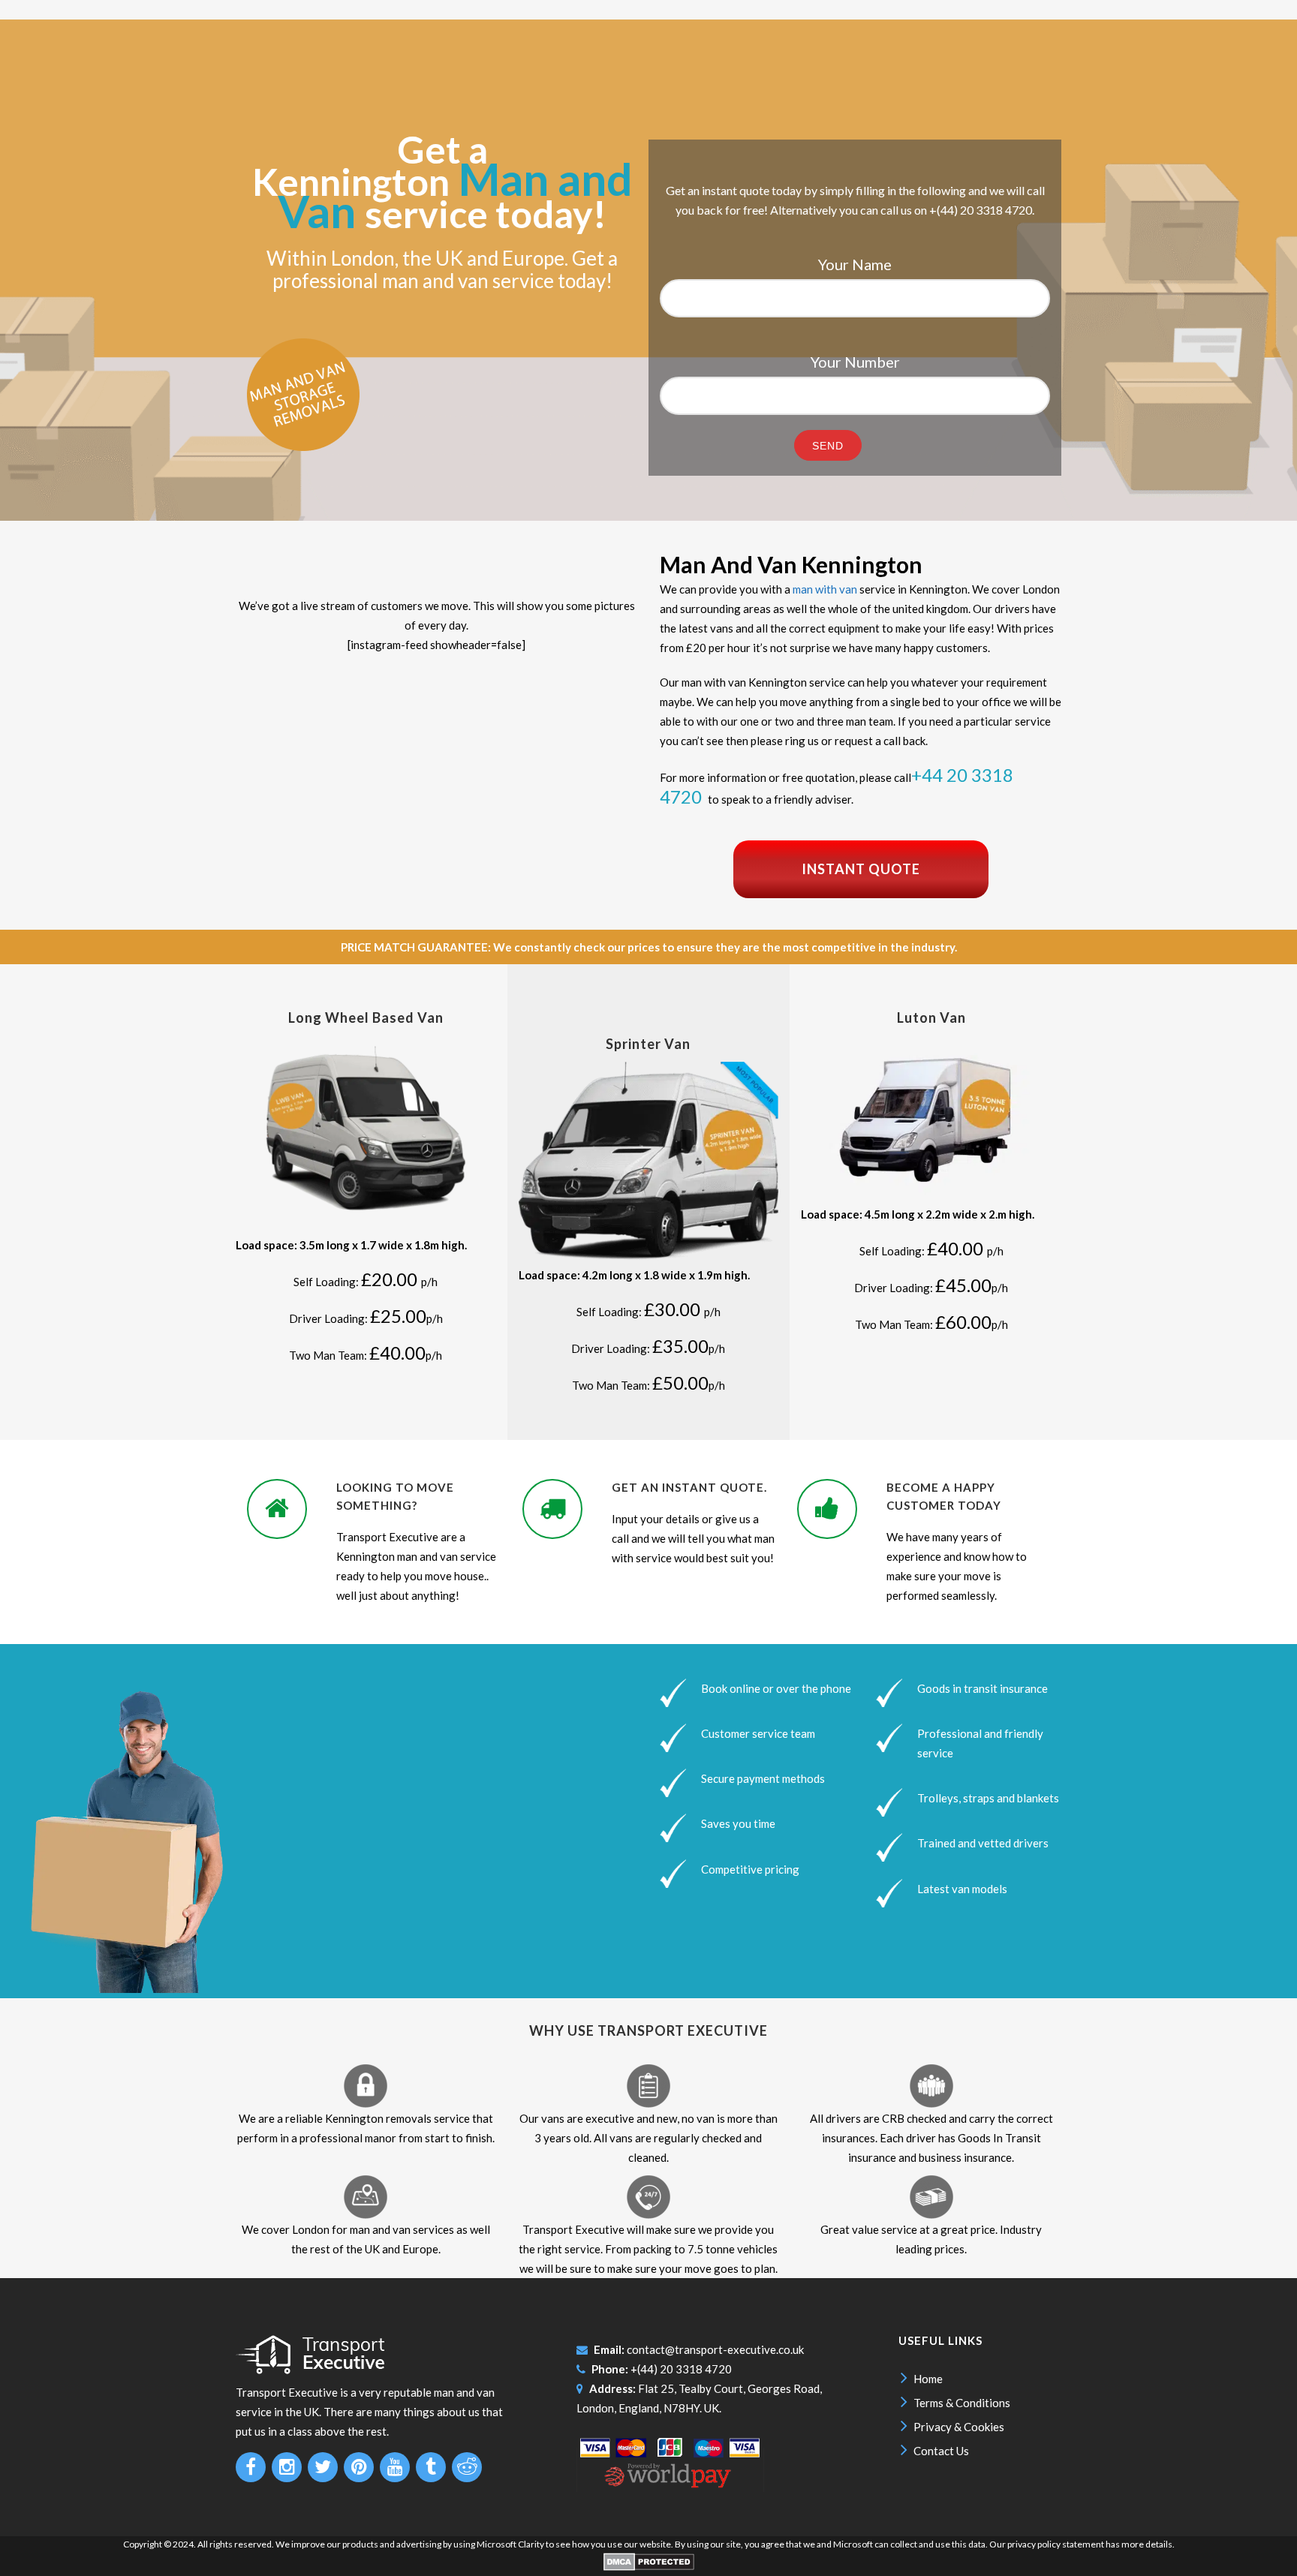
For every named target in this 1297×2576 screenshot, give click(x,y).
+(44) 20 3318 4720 (681, 2369)
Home (928, 2379)
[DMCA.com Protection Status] (649, 2567)
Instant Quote (861, 869)
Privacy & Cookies (959, 2427)
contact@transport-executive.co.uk (715, 2349)
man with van (825, 589)
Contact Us (941, 2451)
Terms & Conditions (962, 2403)
